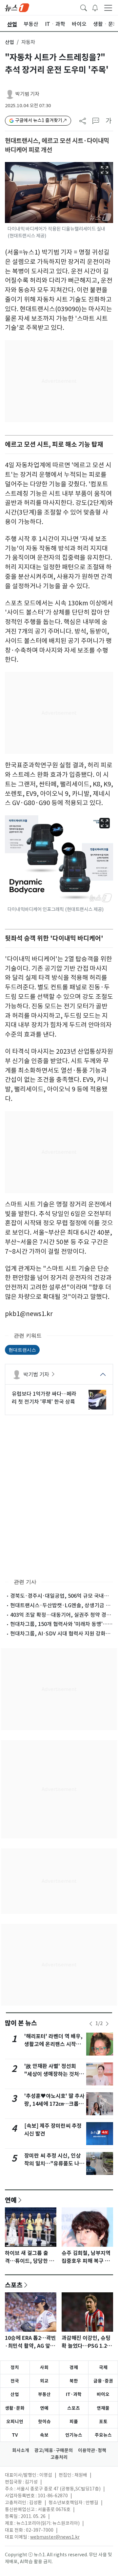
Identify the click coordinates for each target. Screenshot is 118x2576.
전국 (15, 2381)
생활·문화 (15, 2408)
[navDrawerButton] (108, 8)
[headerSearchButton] (84, 7)
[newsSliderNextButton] (107, 2024)
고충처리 (59, 2457)
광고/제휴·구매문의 (54, 2450)
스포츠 (14, 2285)
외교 (44, 2381)
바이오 (103, 2394)
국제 (103, 2367)
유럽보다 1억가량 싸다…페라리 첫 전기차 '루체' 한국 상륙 (44, 1398)
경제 (74, 2367)
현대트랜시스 (22, 1350)
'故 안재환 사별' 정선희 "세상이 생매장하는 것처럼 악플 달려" (54, 2074)
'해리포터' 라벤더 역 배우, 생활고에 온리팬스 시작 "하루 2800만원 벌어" (53, 2044)
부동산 (44, 2394)
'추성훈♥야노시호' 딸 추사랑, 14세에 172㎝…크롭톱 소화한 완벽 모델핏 (54, 2104)
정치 (15, 2367)
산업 (10, 42)
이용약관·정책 (92, 2450)
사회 (44, 2367)
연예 (11, 2200)
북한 (74, 2381)
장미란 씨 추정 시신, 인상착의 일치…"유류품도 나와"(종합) (52, 2164)
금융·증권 (103, 2381)
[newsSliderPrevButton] (91, 2024)
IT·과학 (74, 2394)
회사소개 (21, 2450)
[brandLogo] (17, 7)
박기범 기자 (27, 94)
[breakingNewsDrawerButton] (95, 7)
